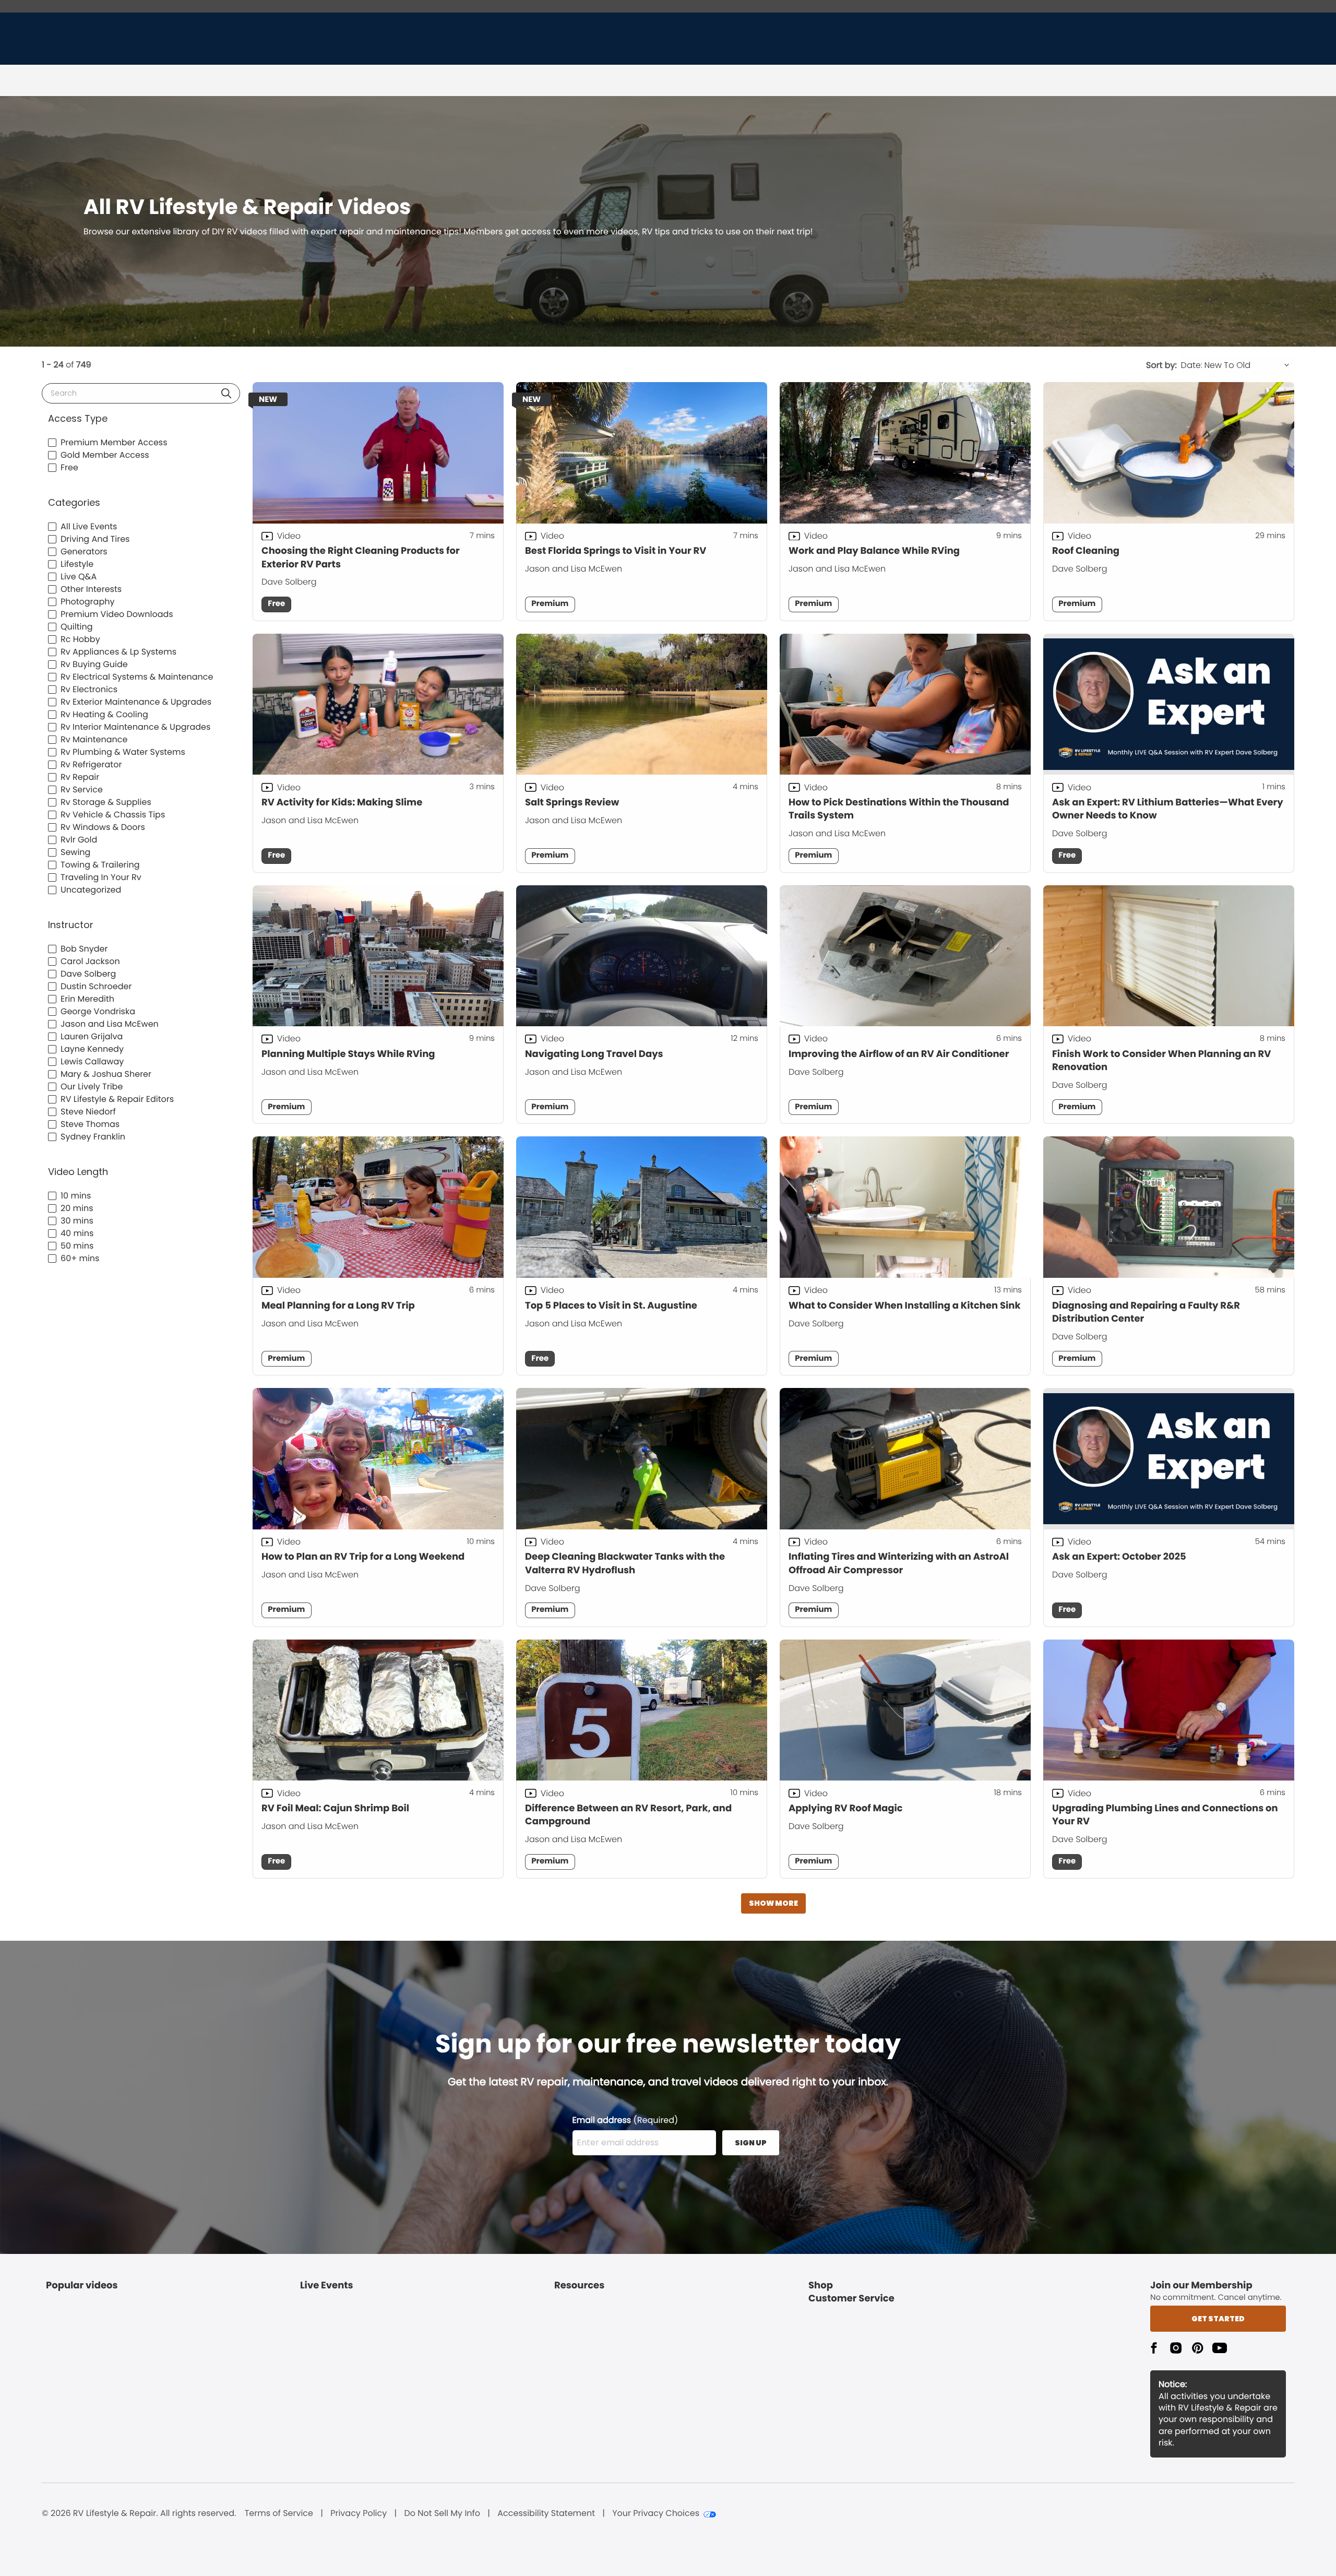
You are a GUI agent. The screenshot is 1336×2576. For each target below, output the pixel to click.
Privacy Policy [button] (359, 2513)
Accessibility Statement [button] (546, 2513)
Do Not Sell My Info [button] (442, 2513)
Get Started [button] (1218, 2319)
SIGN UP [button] (751, 2143)
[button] (226, 393)
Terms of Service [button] (279, 2513)
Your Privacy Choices (656, 2513)
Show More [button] (773, 1903)
